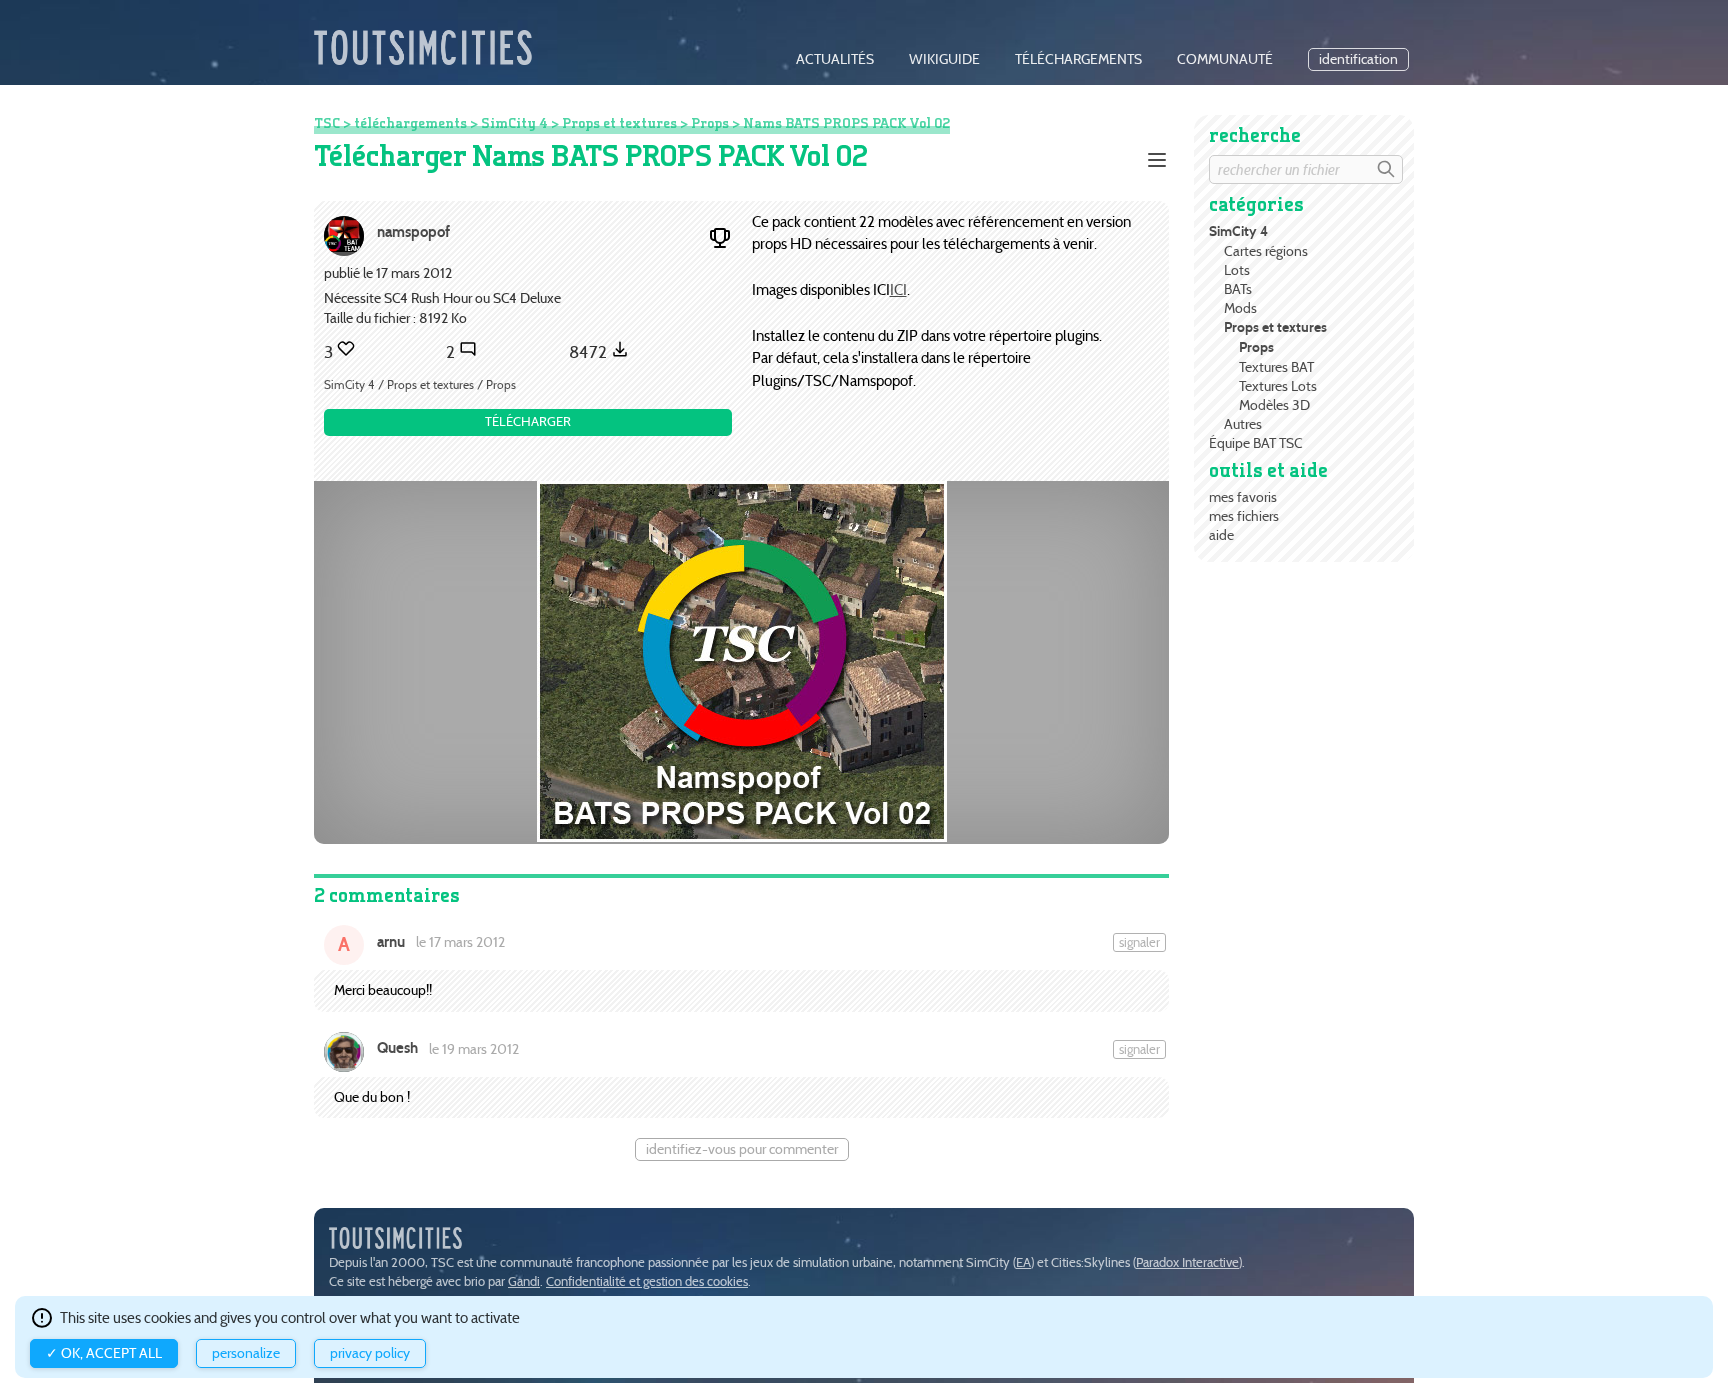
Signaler (1139, 942)
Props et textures (1275, 327)
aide (1221, 535)
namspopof (413, 231)
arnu (391, 942)
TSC (327, 123)
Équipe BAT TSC (1256, 443)
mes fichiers (1244, 516)
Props (1256, 347)
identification (1358, 59)
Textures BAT (1276, 367)
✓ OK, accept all (104, 1353)
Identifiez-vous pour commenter (742, 1149)
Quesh (397, 1048)
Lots (1237, 270)
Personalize (246, 1353)
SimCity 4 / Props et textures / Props (420, 384)
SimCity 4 (1238, 231)
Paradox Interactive (1187, 1262)
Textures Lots (1278, 386)
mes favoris (1243, 497)
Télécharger (528, 421)
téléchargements (1078, 59)
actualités (835, 59)
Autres (1243, 424)
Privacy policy (370, 1353)
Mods (1240, 308)
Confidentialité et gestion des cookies (647, 1281)
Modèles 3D (1274, 405)
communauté (1225, 59)
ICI (898, 289)
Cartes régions (1266, 251)
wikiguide (944, 59)
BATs (1238, 289)
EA (1023, 1262)
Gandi (524, 1281)
